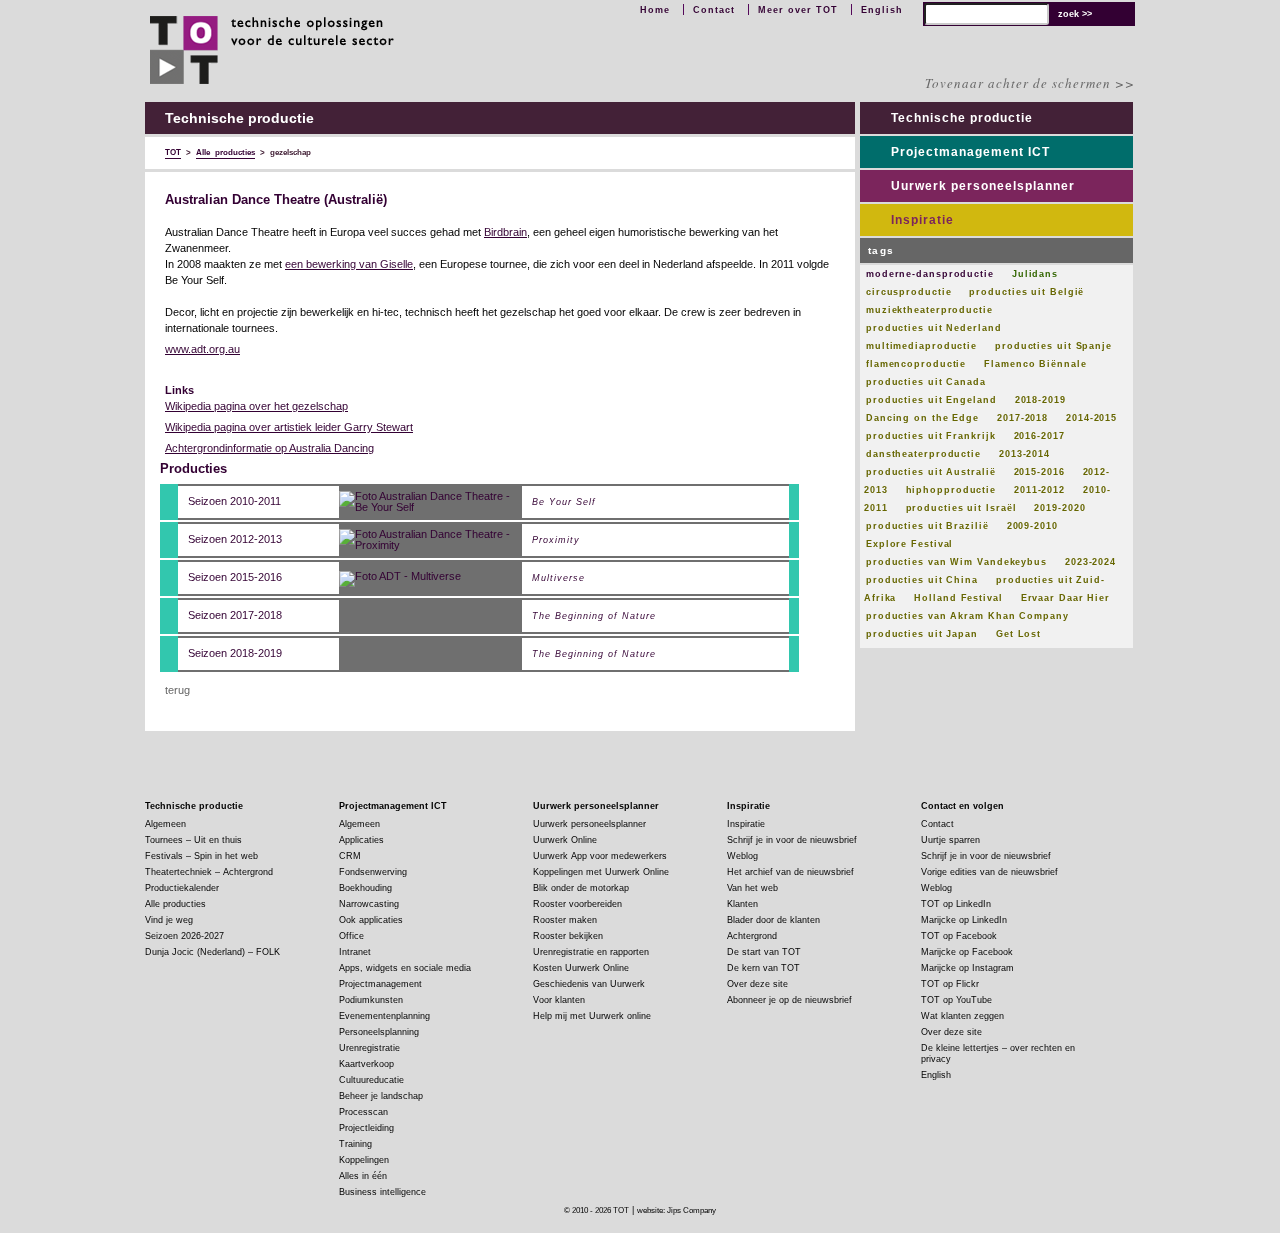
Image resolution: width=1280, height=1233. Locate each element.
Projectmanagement (380, 984)
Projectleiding (366, 1128)
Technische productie (962, 118)
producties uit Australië (931, 472)
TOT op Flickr (950, 984)
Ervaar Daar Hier (1065, 598)
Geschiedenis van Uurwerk (589, 984)
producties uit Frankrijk (931, 436)
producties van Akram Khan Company (967, 616)
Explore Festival (909, 544)
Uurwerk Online (565, 840)
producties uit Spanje (1053, 346)
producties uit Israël (961, 508)
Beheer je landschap (381, 1096)
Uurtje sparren (950, 840)
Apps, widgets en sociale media (405, 968)
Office (351, 936)
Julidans (1035, 274)
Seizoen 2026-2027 (184, 936)
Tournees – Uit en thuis (193, 840)
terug (177, 690)
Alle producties (175, 904)
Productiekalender (182, 888)
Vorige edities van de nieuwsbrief (989, 872)
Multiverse (558, 578)
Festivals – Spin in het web (201, 856)
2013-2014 (1024, 454)
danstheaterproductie (923, 454)
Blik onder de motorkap (581, 888)
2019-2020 (1059, 508)
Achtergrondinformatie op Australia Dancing (269, 448)
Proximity (556, 540)
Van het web (752, 888)
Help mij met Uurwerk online (592, 1016)
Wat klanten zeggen (962, 1016)
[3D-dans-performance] (400, 577)
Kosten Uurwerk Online (581, 968)
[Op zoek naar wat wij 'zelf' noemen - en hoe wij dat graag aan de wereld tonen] (430, 501)
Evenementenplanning (384, 1016)
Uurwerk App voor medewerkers (600, 856)
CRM (350, 856)
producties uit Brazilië (927, 526)
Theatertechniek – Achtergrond (209, 872)
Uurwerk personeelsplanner (983, 186)
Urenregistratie (369, 1048)
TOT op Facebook (959, 936)
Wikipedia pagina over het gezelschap (256, 406)
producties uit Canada (926, 382)
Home (655, 10)
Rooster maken (565, 920)
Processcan (363, 1112)
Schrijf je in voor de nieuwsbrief (792, 840)
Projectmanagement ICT (970, 152)
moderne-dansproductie (930, 274)
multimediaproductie (921, 346)
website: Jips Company (676, 1210)
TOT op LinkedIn (956, 904)
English (882, 10)
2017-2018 (1022, 418)
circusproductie (909, 292)
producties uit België (1026, 292)
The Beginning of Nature (594, 616)
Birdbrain (505, 232)
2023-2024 (1090, 562)
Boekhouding (365, 888)
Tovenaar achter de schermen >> (1030, 83)
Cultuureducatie (371, 1080)
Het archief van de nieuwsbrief (790, 872)
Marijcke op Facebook (967, 952)
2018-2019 (1040, 400)
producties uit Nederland (934, 328)
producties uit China (922, 580)
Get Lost (1018, 634)
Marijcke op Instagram (967, 968)
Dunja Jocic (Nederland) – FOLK (212, 952)
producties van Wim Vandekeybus (956, 562)
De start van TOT (764, 952)
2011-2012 (1039, 490)
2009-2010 (1032, 526)
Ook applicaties (371, 920)
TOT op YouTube (956, 1000)
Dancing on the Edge (922, 418)
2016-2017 (1039, 436)
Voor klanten (559, 1000)
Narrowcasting (369, 904)
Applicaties (361, 840)
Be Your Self (564, 502)
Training (355, 1144)
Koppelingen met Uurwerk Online (601, 872)
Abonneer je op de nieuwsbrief (789, 1000)
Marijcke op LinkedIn (964, 920)
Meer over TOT (798, 10)
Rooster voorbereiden (577, 904)
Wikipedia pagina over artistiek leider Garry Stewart (289, 427)
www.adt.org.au (202, 349)
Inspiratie (922, 220)
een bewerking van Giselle (349, 264)
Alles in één (363, 1176)
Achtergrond (752, 936)
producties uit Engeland (931, 400)
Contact (714, 10)
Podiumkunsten (371, 1000)
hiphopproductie (951, 490)
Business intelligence (382, 1192)
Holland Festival (958, 598)
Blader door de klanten (773, 920)
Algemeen (165, 824)
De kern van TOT (763, 968)
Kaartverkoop (366, 1064)
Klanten (742, 904)
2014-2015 (1091, 418)
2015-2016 (1039, 472)
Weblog (742, 856)
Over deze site (757, 984)
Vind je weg (169, 920)
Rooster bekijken (568, 936)
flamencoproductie (916, 364)
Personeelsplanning (379, 1032)
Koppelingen (364, 1160)
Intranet (355, 952)
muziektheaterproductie (929, 310)
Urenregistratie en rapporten (591, 952)
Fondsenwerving (373, 872)
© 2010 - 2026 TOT (596, 1210)
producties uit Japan (922, 634)
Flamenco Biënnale (1035, 364)
